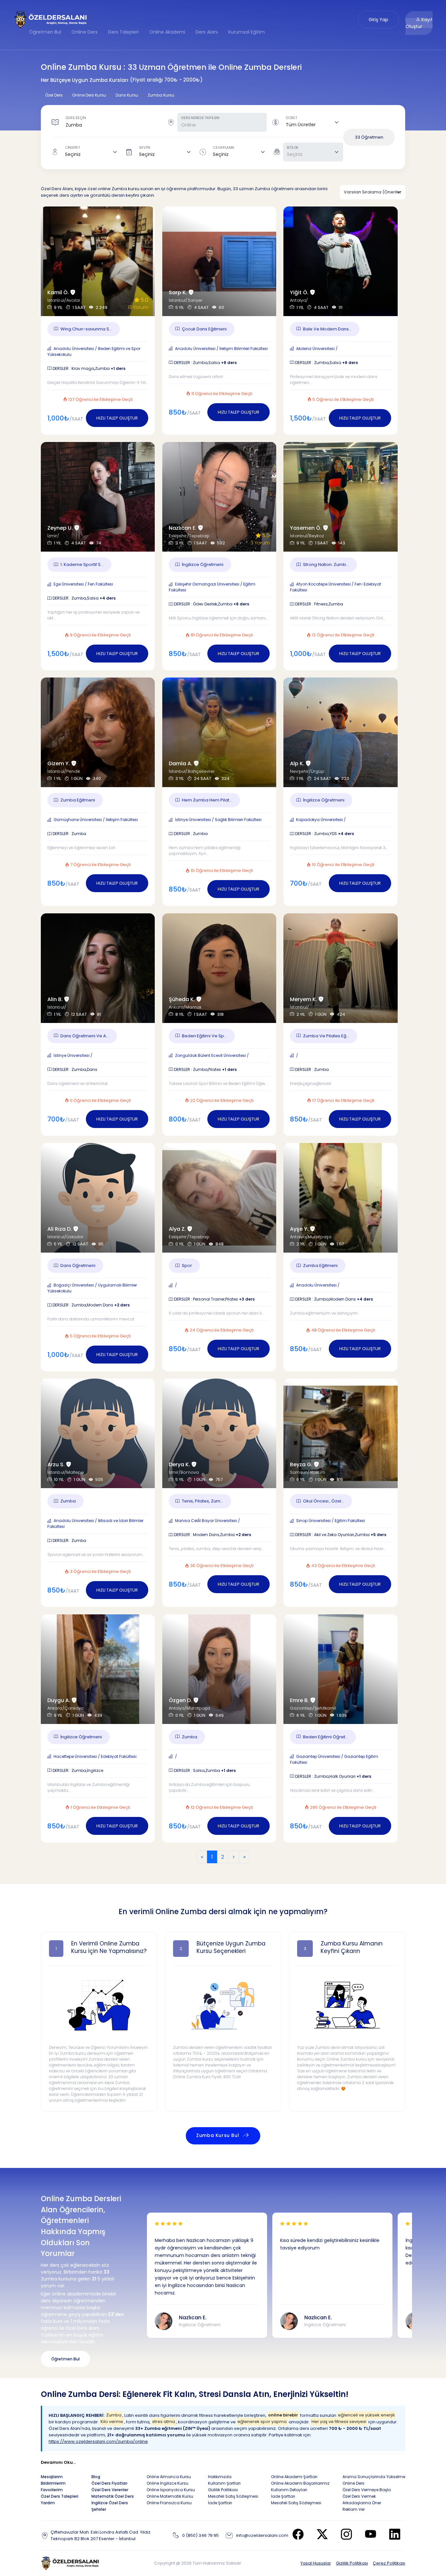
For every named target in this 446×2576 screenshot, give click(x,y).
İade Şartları (220, 2503)
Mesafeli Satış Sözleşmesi (233, 2496)
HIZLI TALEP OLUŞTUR (117, 418)
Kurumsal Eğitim (247, 32)
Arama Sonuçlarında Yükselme (374, 2477)
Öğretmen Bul (45, 32)
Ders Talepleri (123, 32)
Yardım (48, 2503)
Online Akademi (167, 32)
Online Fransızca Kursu (169, 2503)
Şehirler (99, 2509)
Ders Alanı (207, 32)
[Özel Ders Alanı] (51, 19)
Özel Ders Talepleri (60, 2496)
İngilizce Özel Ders (110, 2503)
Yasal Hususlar (316, 2563)
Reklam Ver (354, 2509)
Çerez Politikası (389, 2563)
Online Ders (85, 32)
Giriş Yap (378, 20)
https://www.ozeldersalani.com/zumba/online (98, 2441)
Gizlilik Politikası (352, 2563)
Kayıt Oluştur (419, 23)
